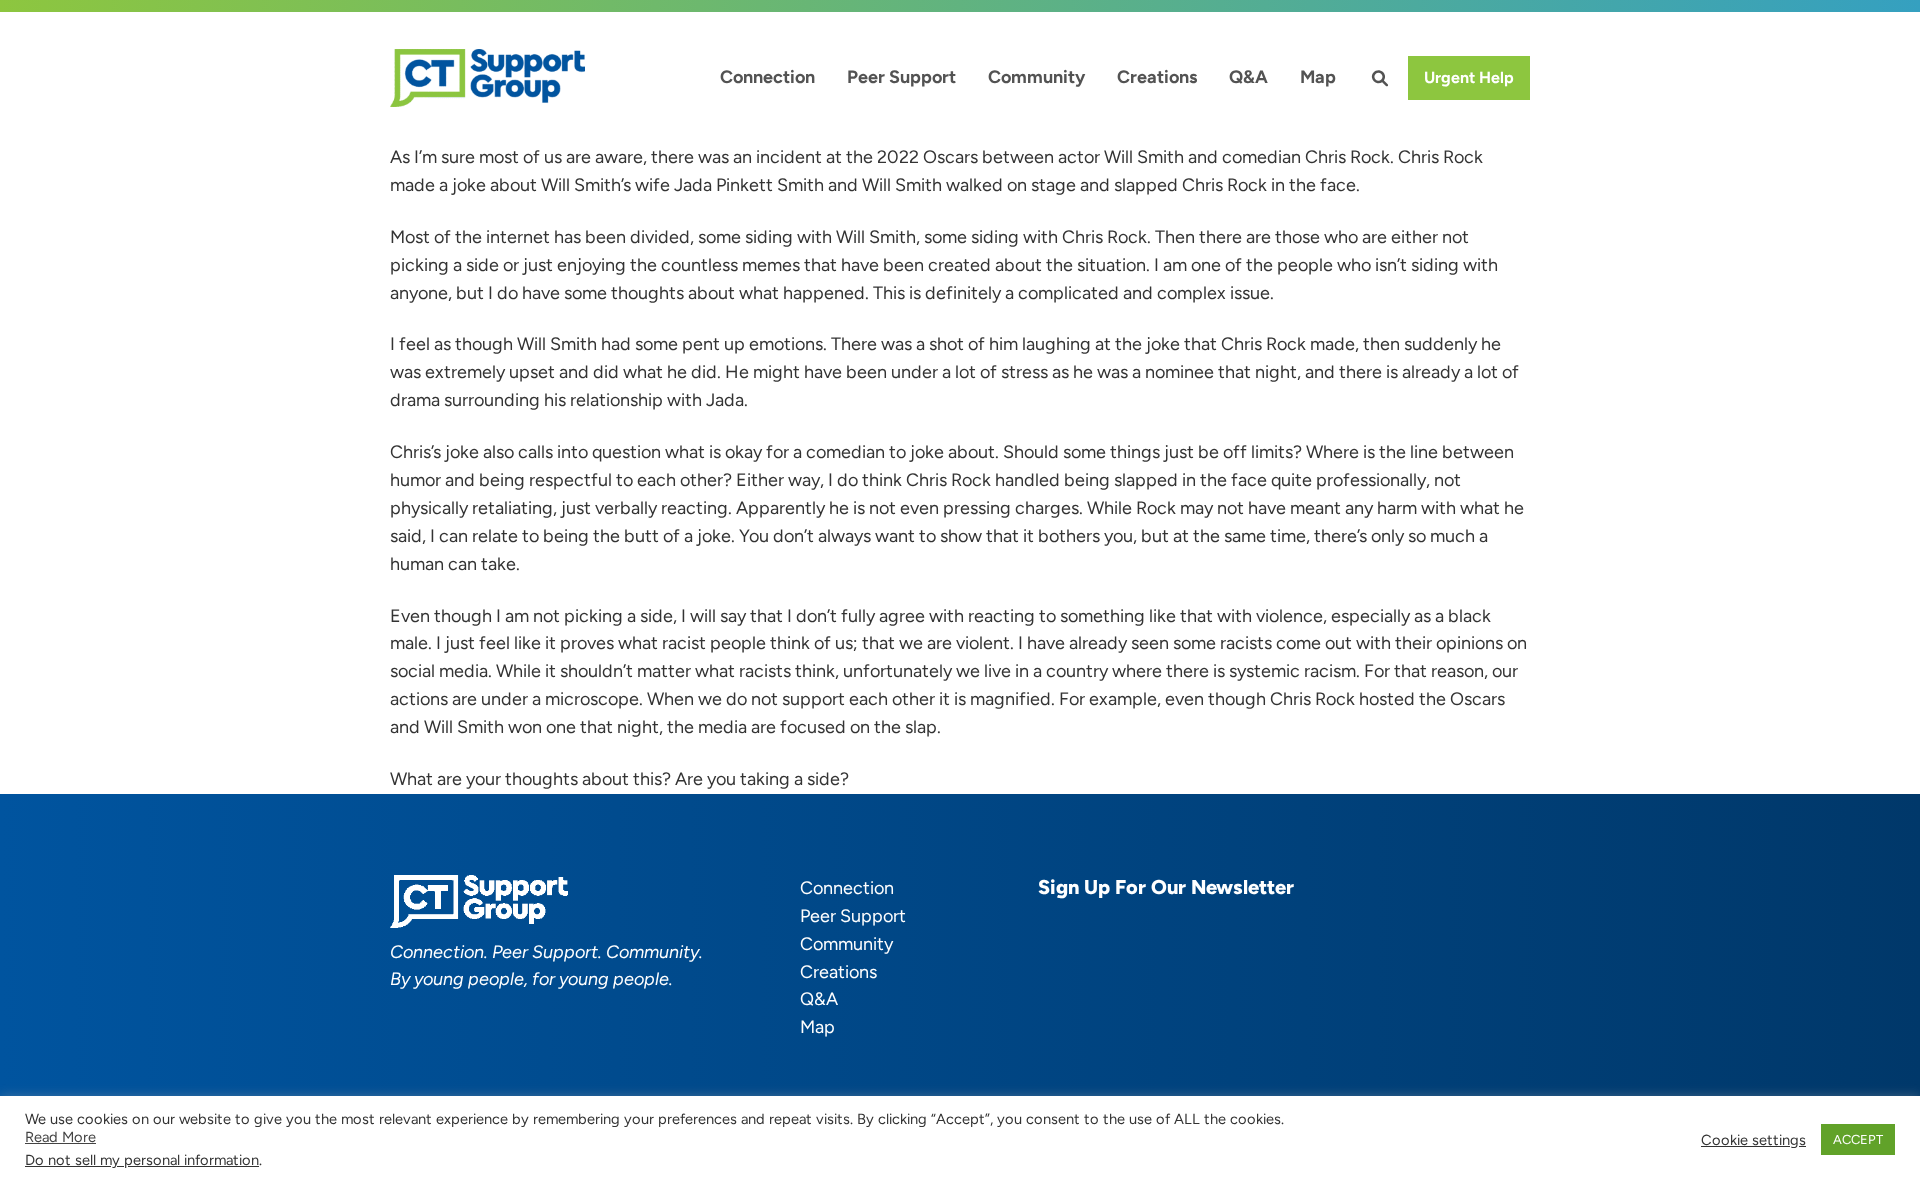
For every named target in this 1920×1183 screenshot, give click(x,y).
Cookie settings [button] (1753, 1140)
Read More (60, 1137)
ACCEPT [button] (1858, 1139)
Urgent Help (1469, 77)
